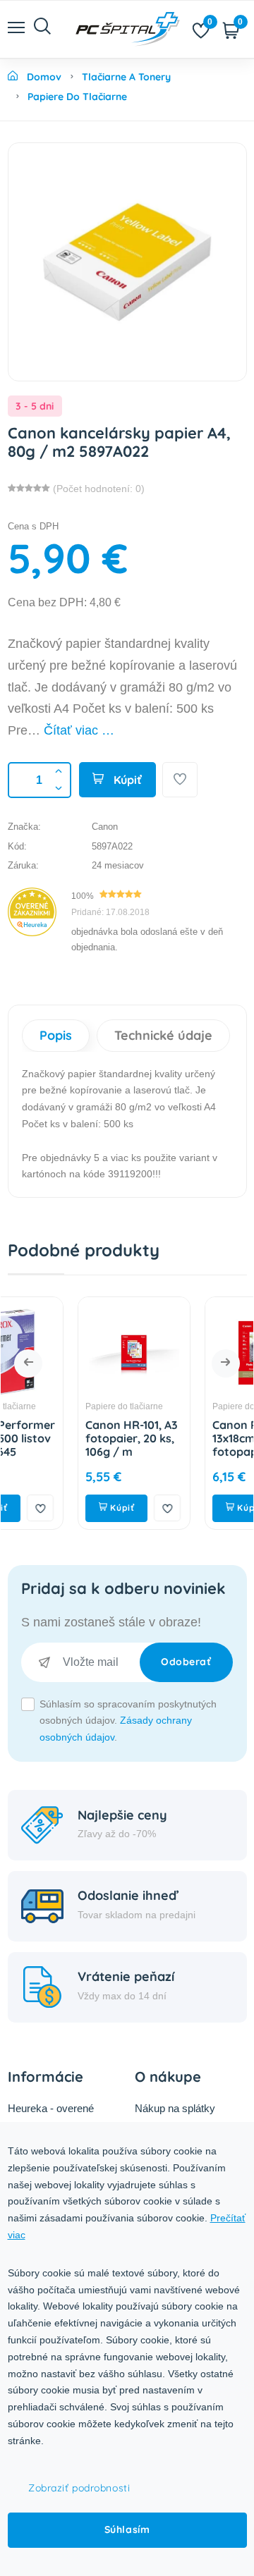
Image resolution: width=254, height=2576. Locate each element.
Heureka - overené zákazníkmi (51, 2117)
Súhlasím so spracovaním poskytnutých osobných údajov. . (128, 1721)
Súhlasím (127, 2529)
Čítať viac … (79, 730)
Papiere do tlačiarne (73, 1406)
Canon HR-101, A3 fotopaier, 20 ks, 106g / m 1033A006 (81, 1445)
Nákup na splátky (175, 2108)
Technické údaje (163, 1035)
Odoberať (186, 1662)
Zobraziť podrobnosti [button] (79, 2488)
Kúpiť (126, 780)
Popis (56, 1035)
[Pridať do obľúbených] (180, 780)
